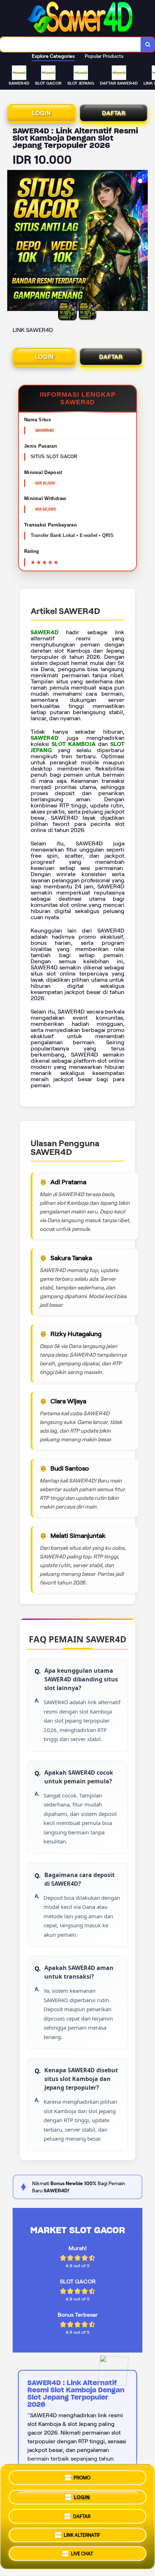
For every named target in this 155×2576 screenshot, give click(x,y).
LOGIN (41, 113)
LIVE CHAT (82, 2556)
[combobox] (70, 44)
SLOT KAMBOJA (73, 744)
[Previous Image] (13, 242)
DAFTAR (114, 113)
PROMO (82, 2475)
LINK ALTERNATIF (82, 2535)
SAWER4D (45, 632)
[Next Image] (142, 242)
